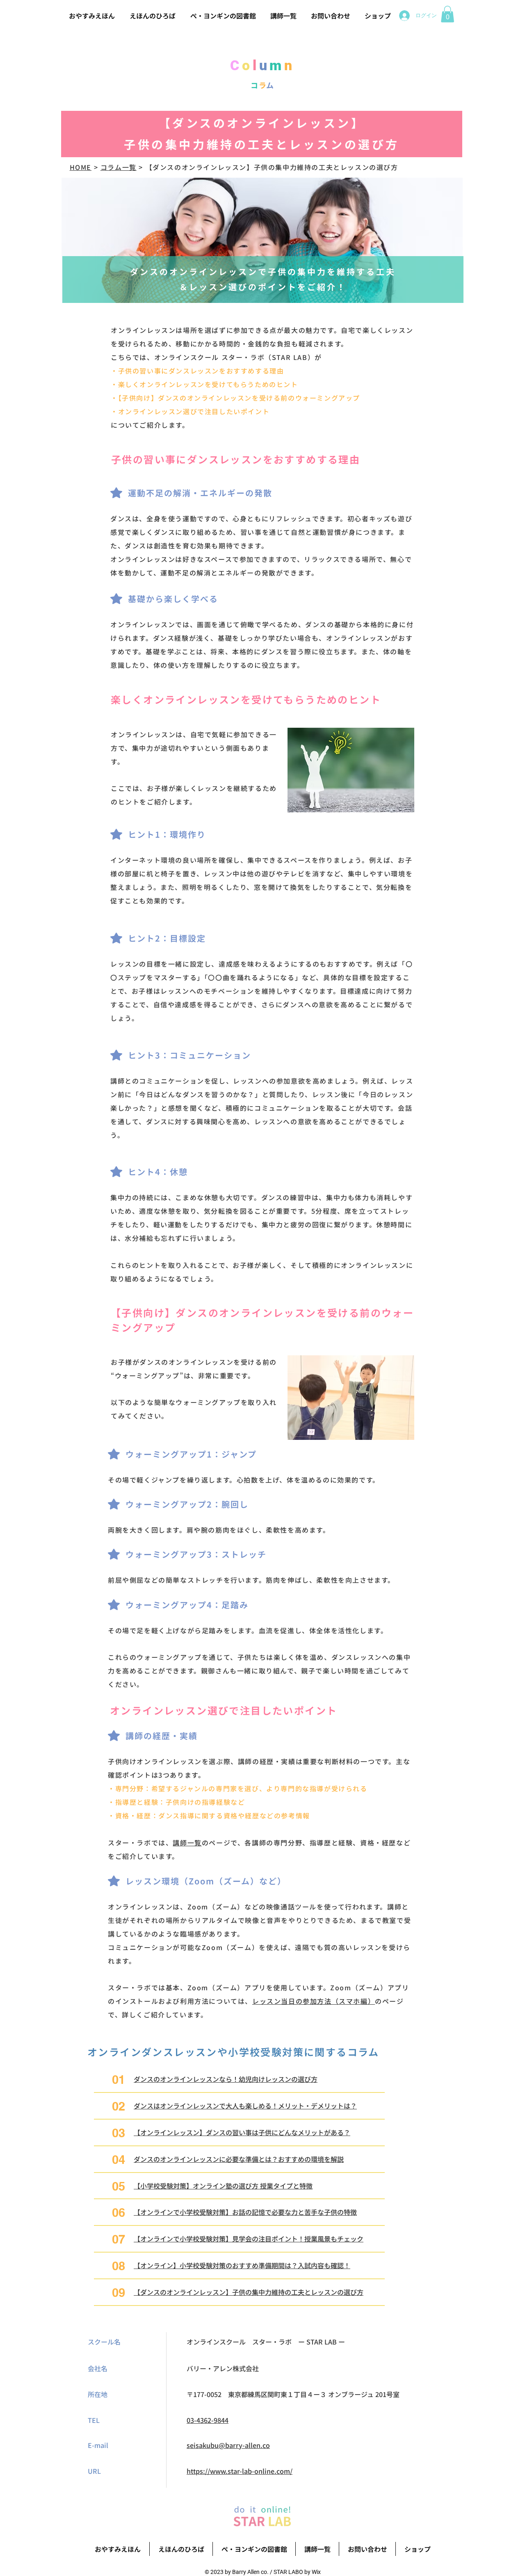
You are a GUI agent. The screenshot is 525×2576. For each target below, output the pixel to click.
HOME (81, 167)
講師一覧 (187, 1843)
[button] (447, 14)
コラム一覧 (119, 167)
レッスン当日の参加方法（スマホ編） (314, 2001)
